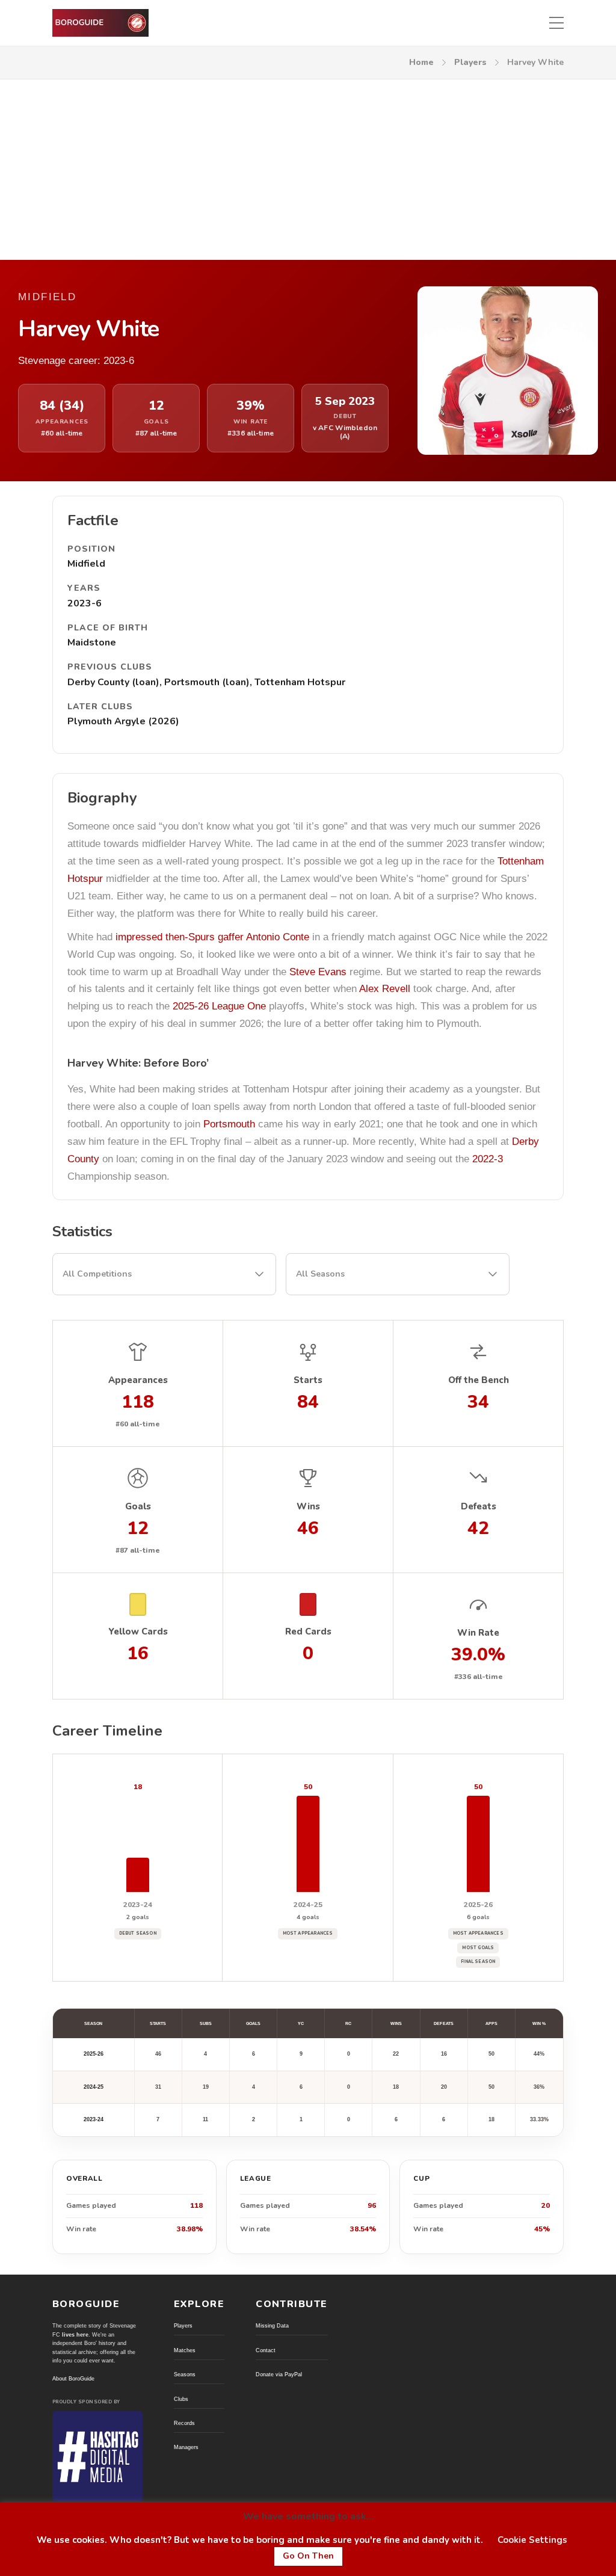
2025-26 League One (219, 1006)
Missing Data (272, 2326)
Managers (186, 2447)
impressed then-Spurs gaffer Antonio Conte (212, 937)
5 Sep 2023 (345, 402)
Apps (491, 2023)
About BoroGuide (73, 2379)
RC (348, 2023)
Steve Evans (318, 972)
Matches (185, 2350)
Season (93, 2023)
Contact (266, 2350)
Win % (539, 2023)
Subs (206, 2023)
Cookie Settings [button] (532, 2540)
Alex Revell (385, 989)
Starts (158, 2023)
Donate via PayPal (279, 2374)
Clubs (181, 2399)
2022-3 (488, 1159)
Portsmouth (229, 1124)
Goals (253, 2023)
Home (421, 62)
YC (301, 2023)
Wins (396, 2023)
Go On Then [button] (308, 2556)
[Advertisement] (308, 170)
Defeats (444, 2023)
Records (184, 2423)
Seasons (185, 2374)
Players (470, 62)
